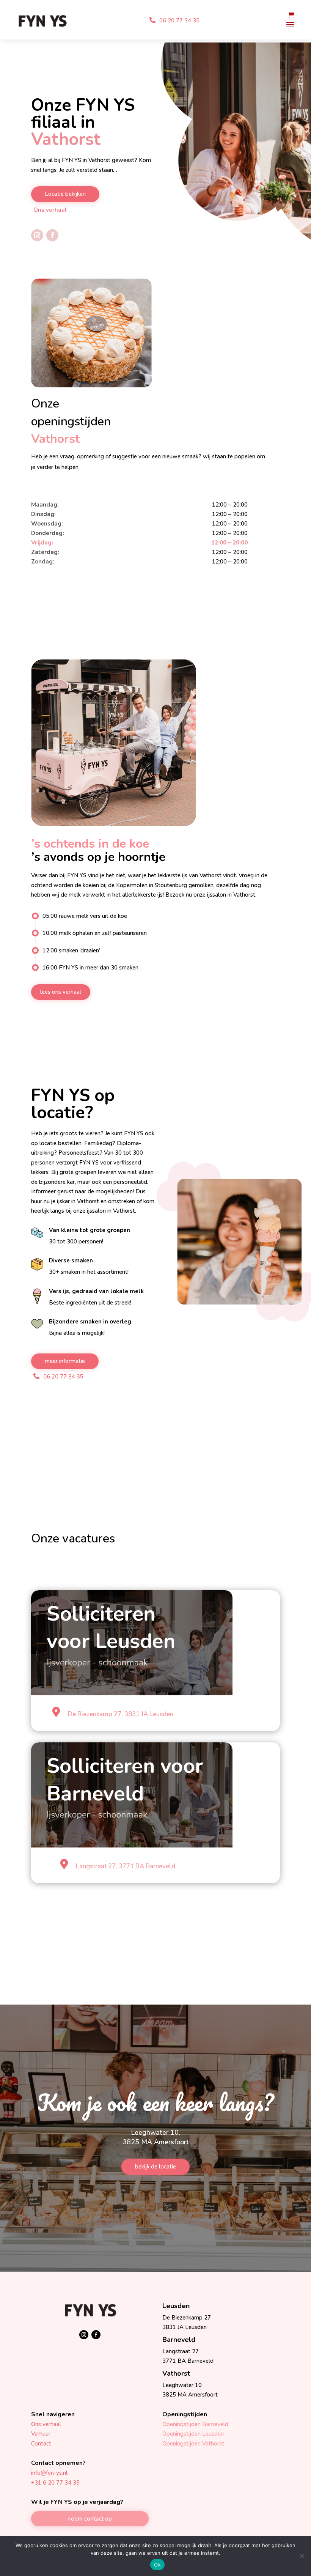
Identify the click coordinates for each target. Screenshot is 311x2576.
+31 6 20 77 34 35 (55, 2483)
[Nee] (302, 2556)
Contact (41, 2444)
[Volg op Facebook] (52, 235)
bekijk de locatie (155, 2167)
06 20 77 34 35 (179, 20)
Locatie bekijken (65, 194)
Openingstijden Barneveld (195, 2424)
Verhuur (41, 2434)
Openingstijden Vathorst (193, 2444)
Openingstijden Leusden (193, 2434)
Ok (157, 2565)
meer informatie (65, 1361)
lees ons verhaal (61, 992)
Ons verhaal (50, 210)
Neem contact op (90, 2519)
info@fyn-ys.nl (49, 2473)
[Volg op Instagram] (37, 235)
